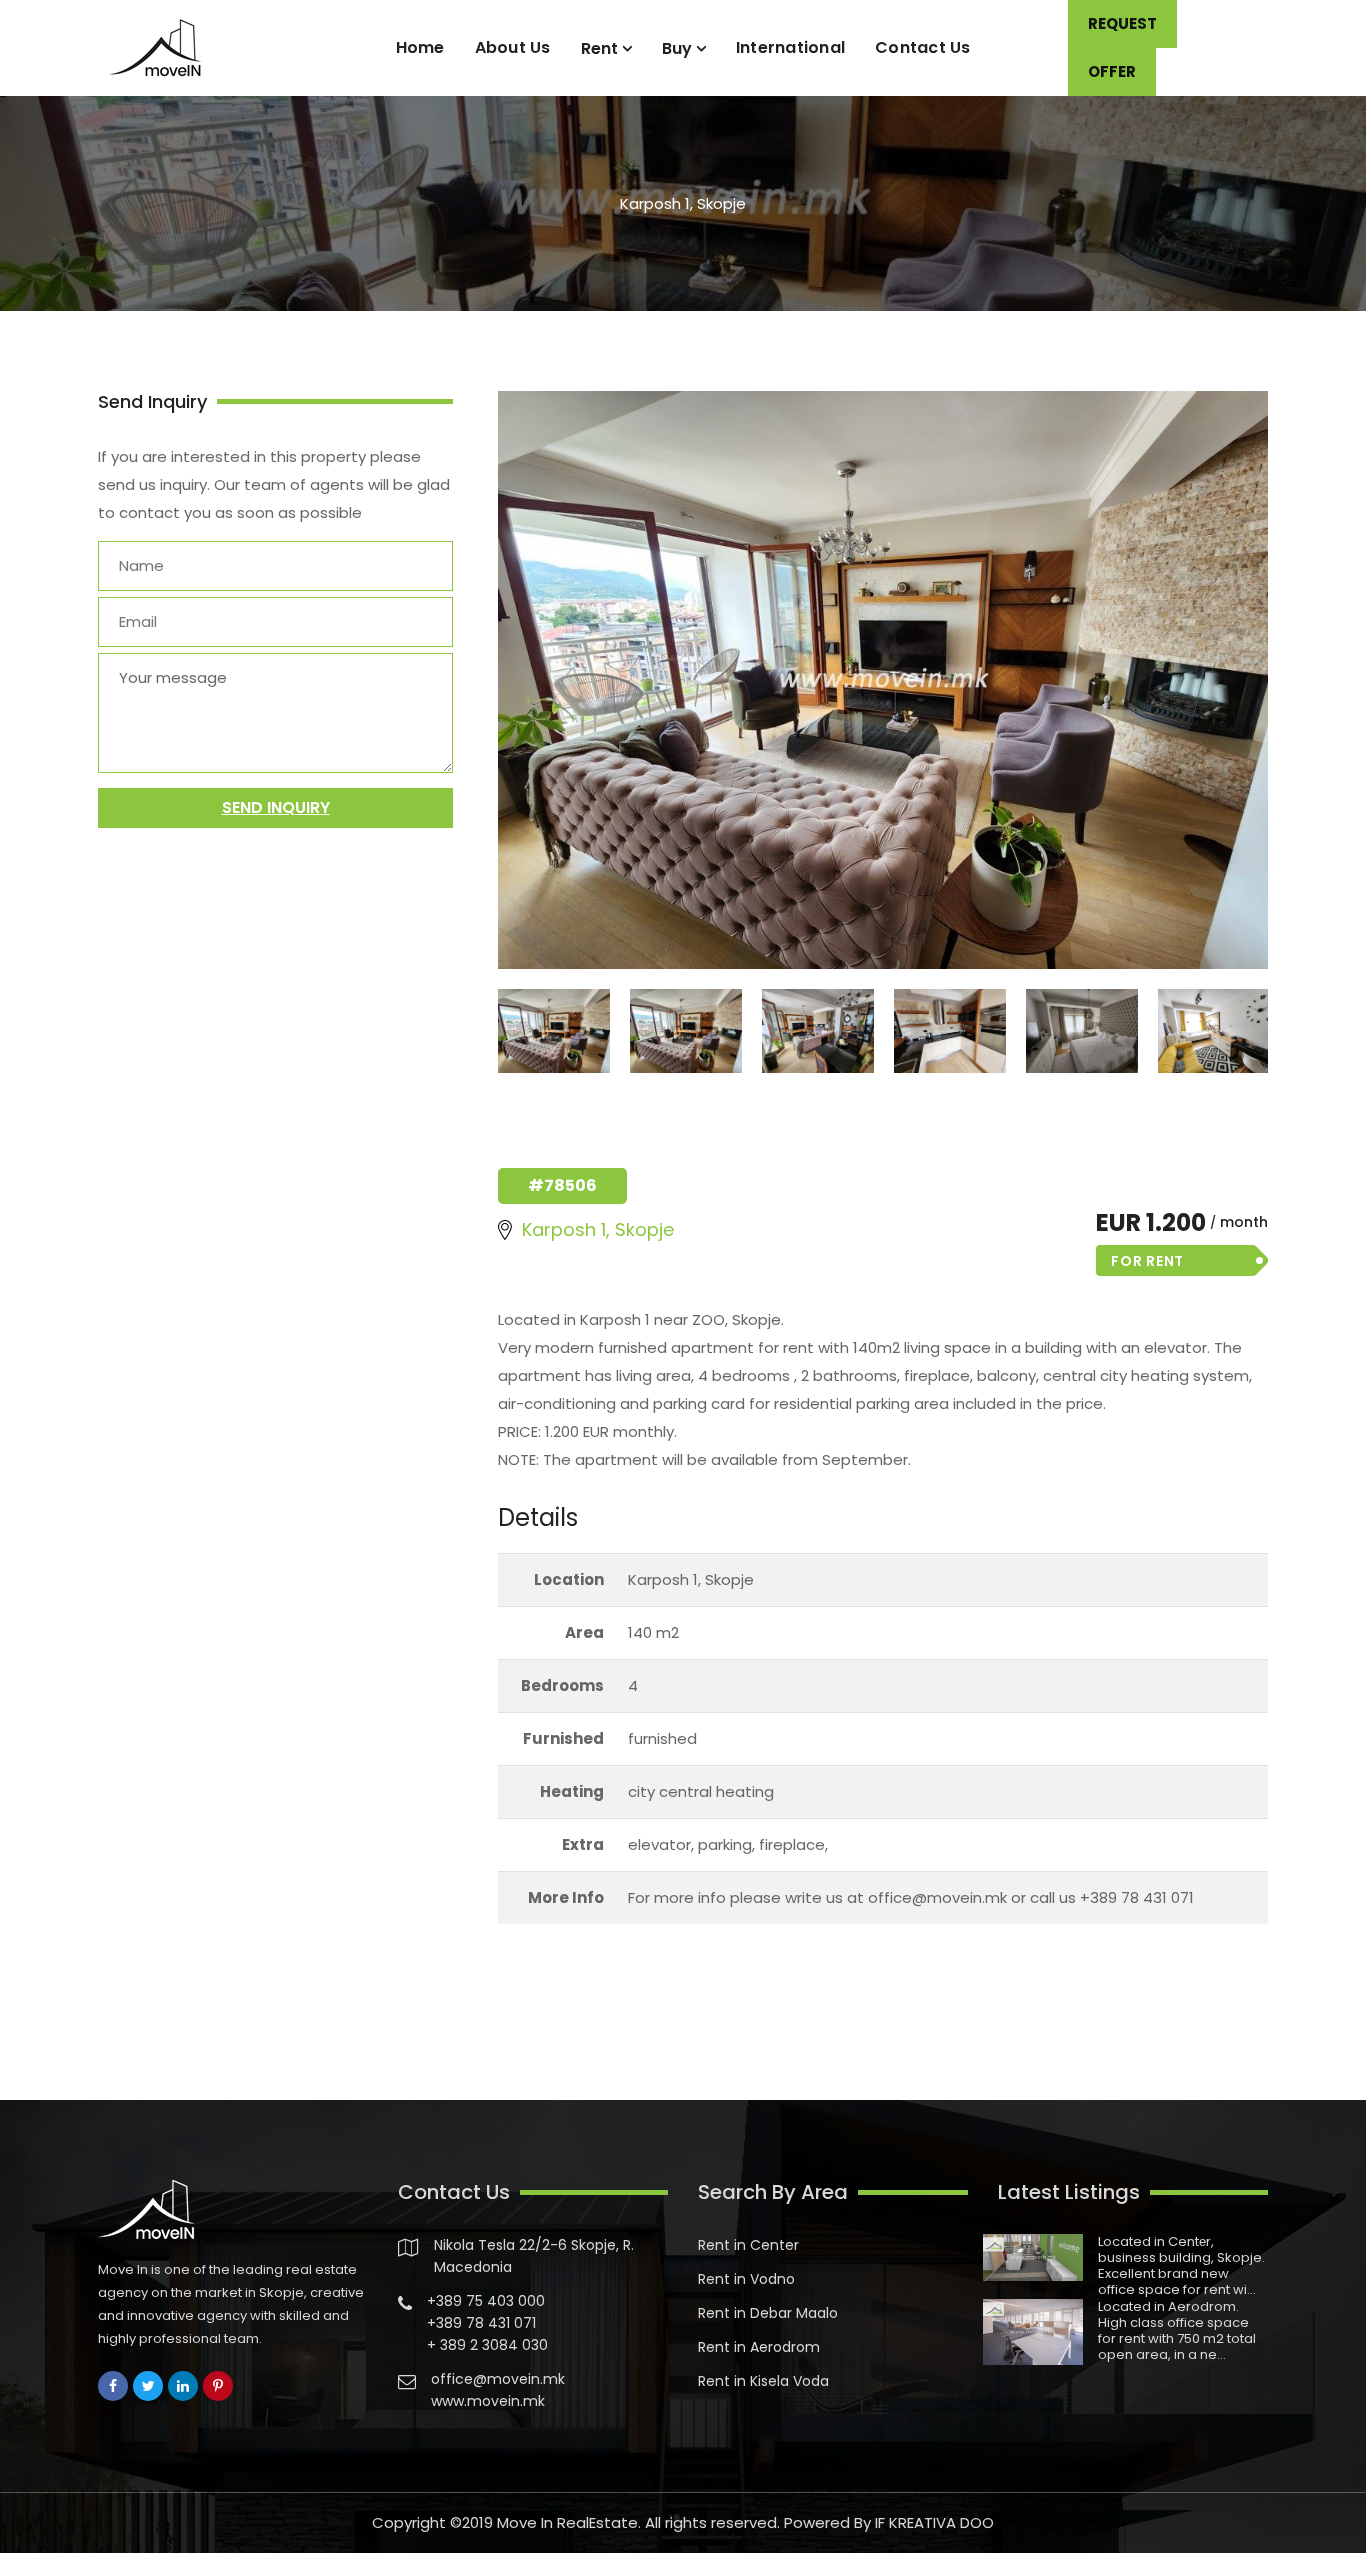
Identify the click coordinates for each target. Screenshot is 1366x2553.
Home (420, 47)
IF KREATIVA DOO (934, 2522)
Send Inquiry (276, 807)
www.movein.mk (488, 2401)
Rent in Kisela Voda (763, 2381)
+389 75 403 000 (486, 2301)
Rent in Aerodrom (759, 2347)
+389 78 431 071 (481, 2323)
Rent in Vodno (746, 2279)
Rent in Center (748, 2245)
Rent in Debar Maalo (768, 2313)
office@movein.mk (498, 2379)
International (790, 47)
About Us (513, 47)
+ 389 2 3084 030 (487, 2345)
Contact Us (923, 47)
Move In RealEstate (567, 2522)
